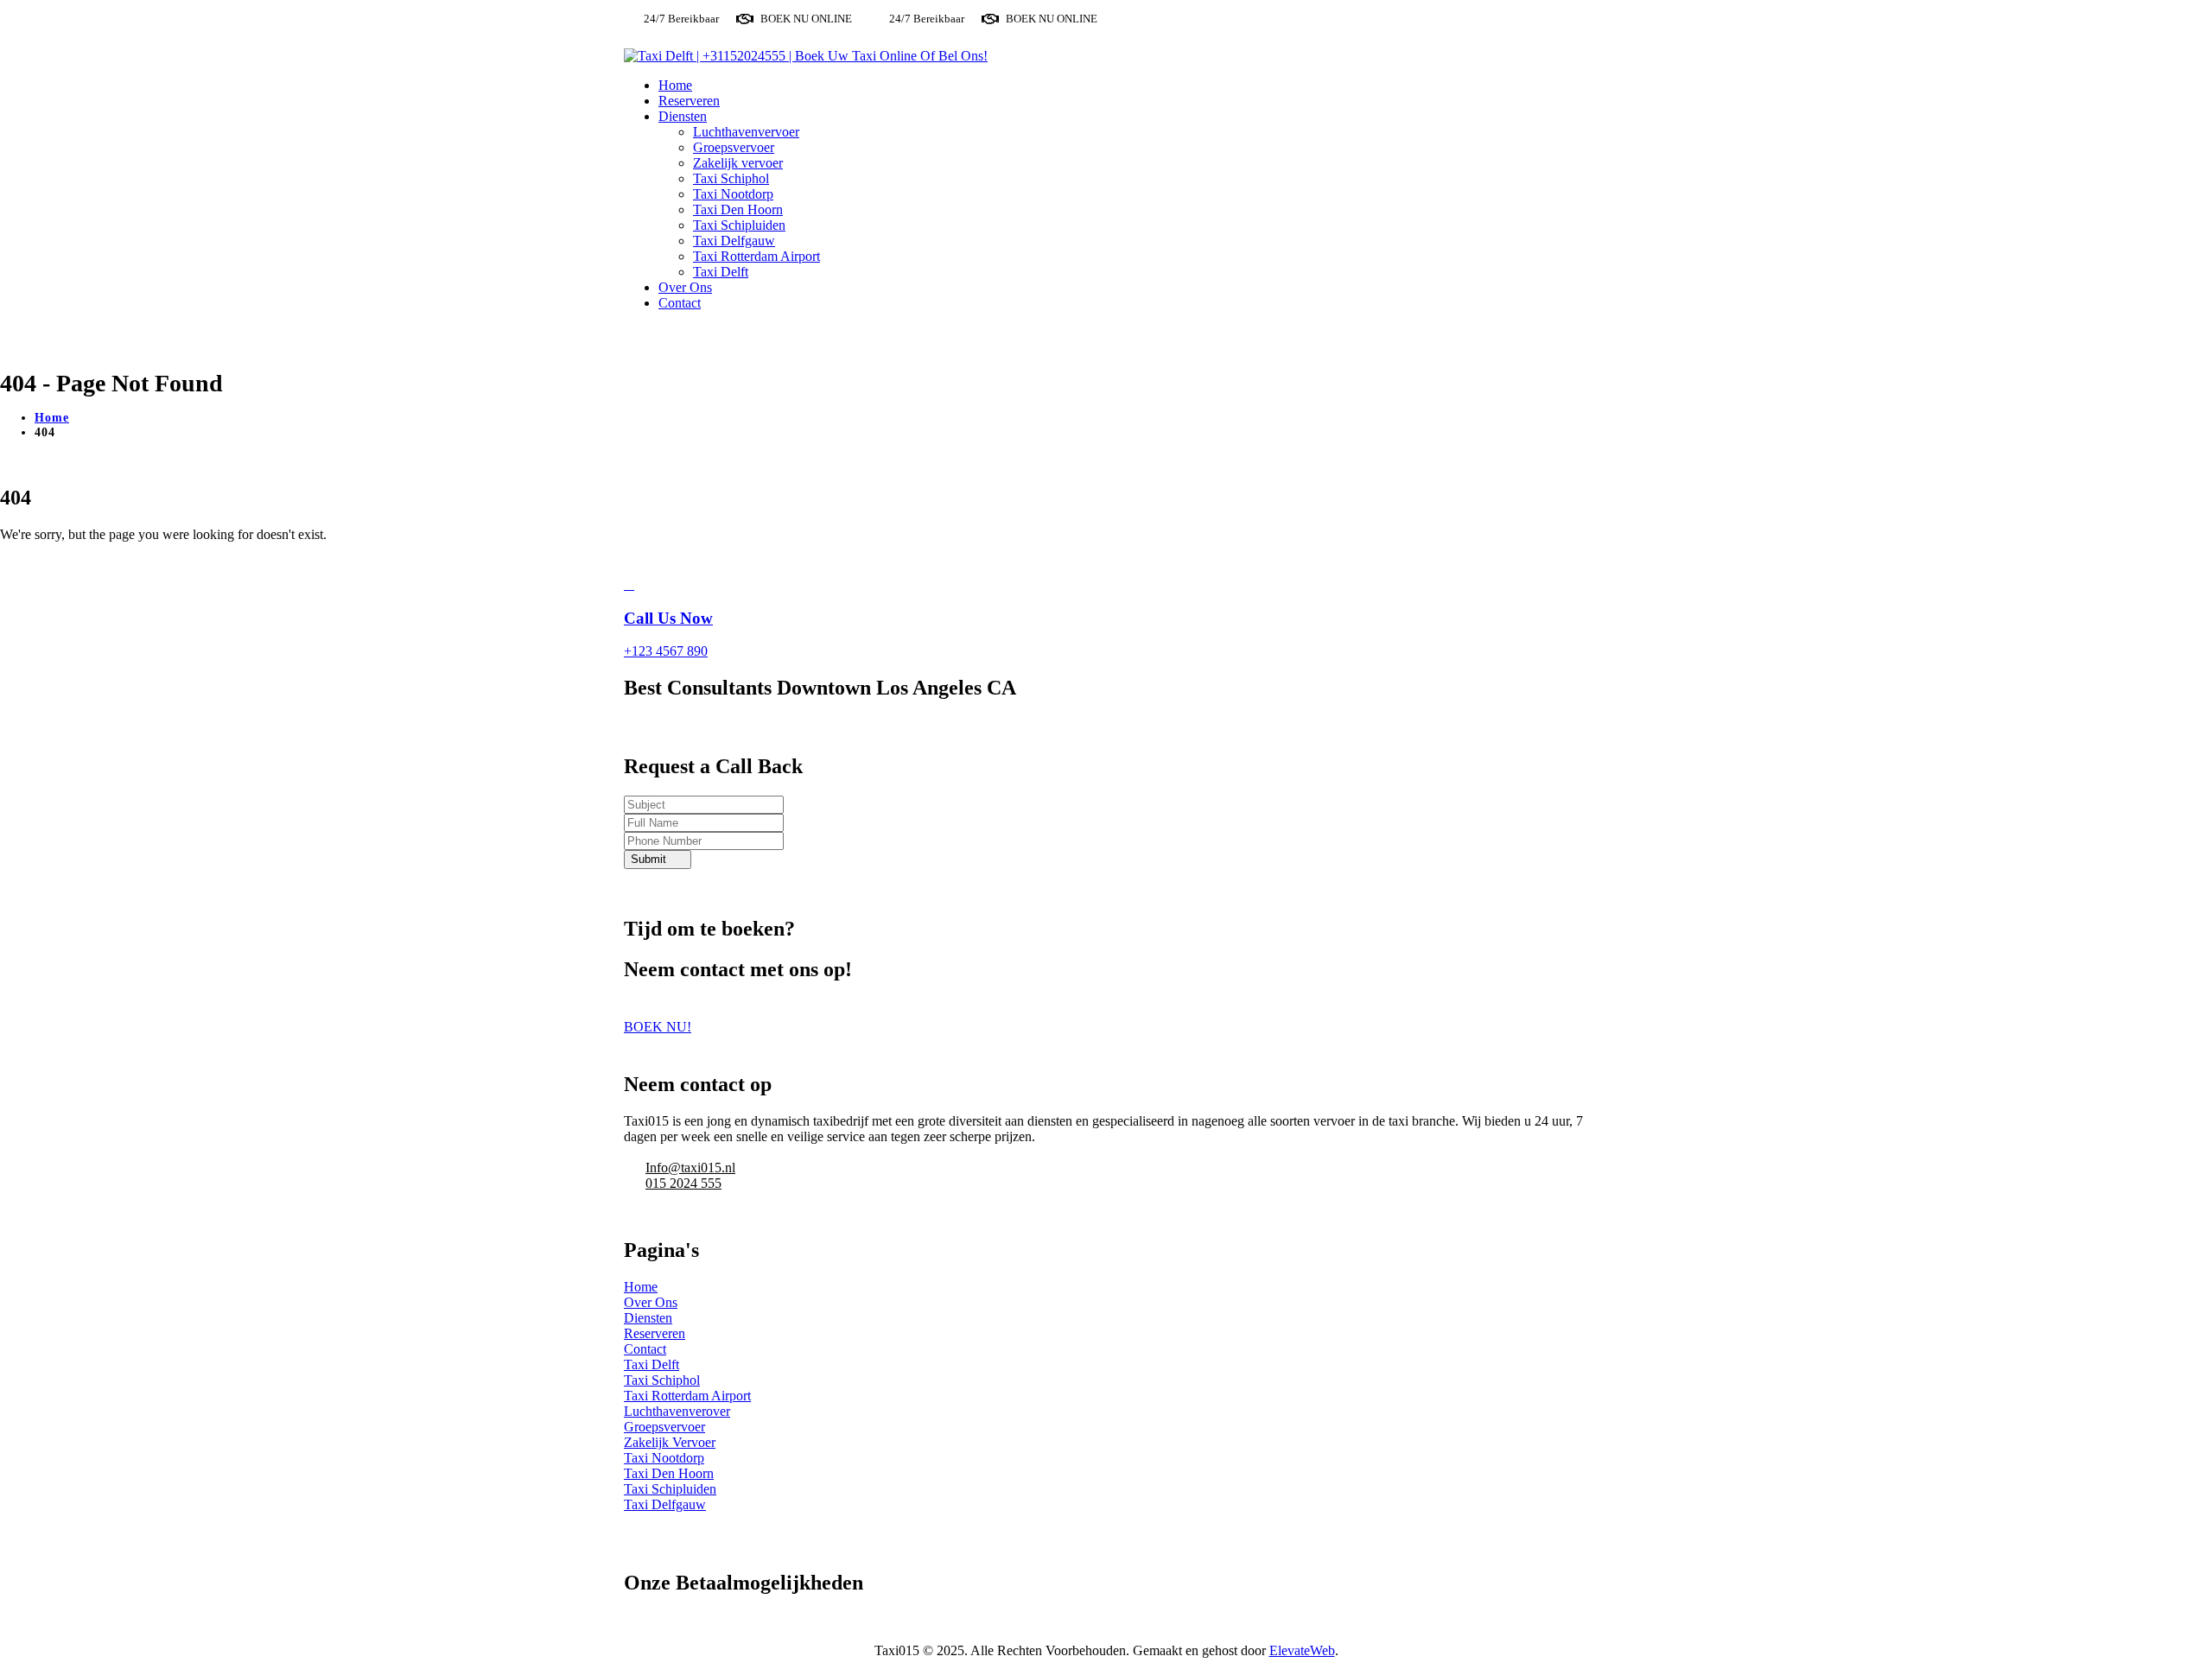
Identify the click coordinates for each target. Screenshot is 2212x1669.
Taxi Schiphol (731, 178)
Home (675, 85)
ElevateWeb (1302, 1650)
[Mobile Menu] (635, 332)
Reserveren (689, 101)
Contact (680, 303)
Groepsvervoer (734, 147)
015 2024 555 (683, 1183)
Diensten (683, 116)
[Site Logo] (806, 56)
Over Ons (685, 287)
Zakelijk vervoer (738, 163)
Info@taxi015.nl (690, 1168)
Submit (648, 859)
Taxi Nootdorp (733, 194)
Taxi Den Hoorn (738, 209)
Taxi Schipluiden (739, 225)
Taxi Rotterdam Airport (756, 256)
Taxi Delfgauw (734, 241)
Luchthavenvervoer (746, 132)
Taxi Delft (721, 272)
